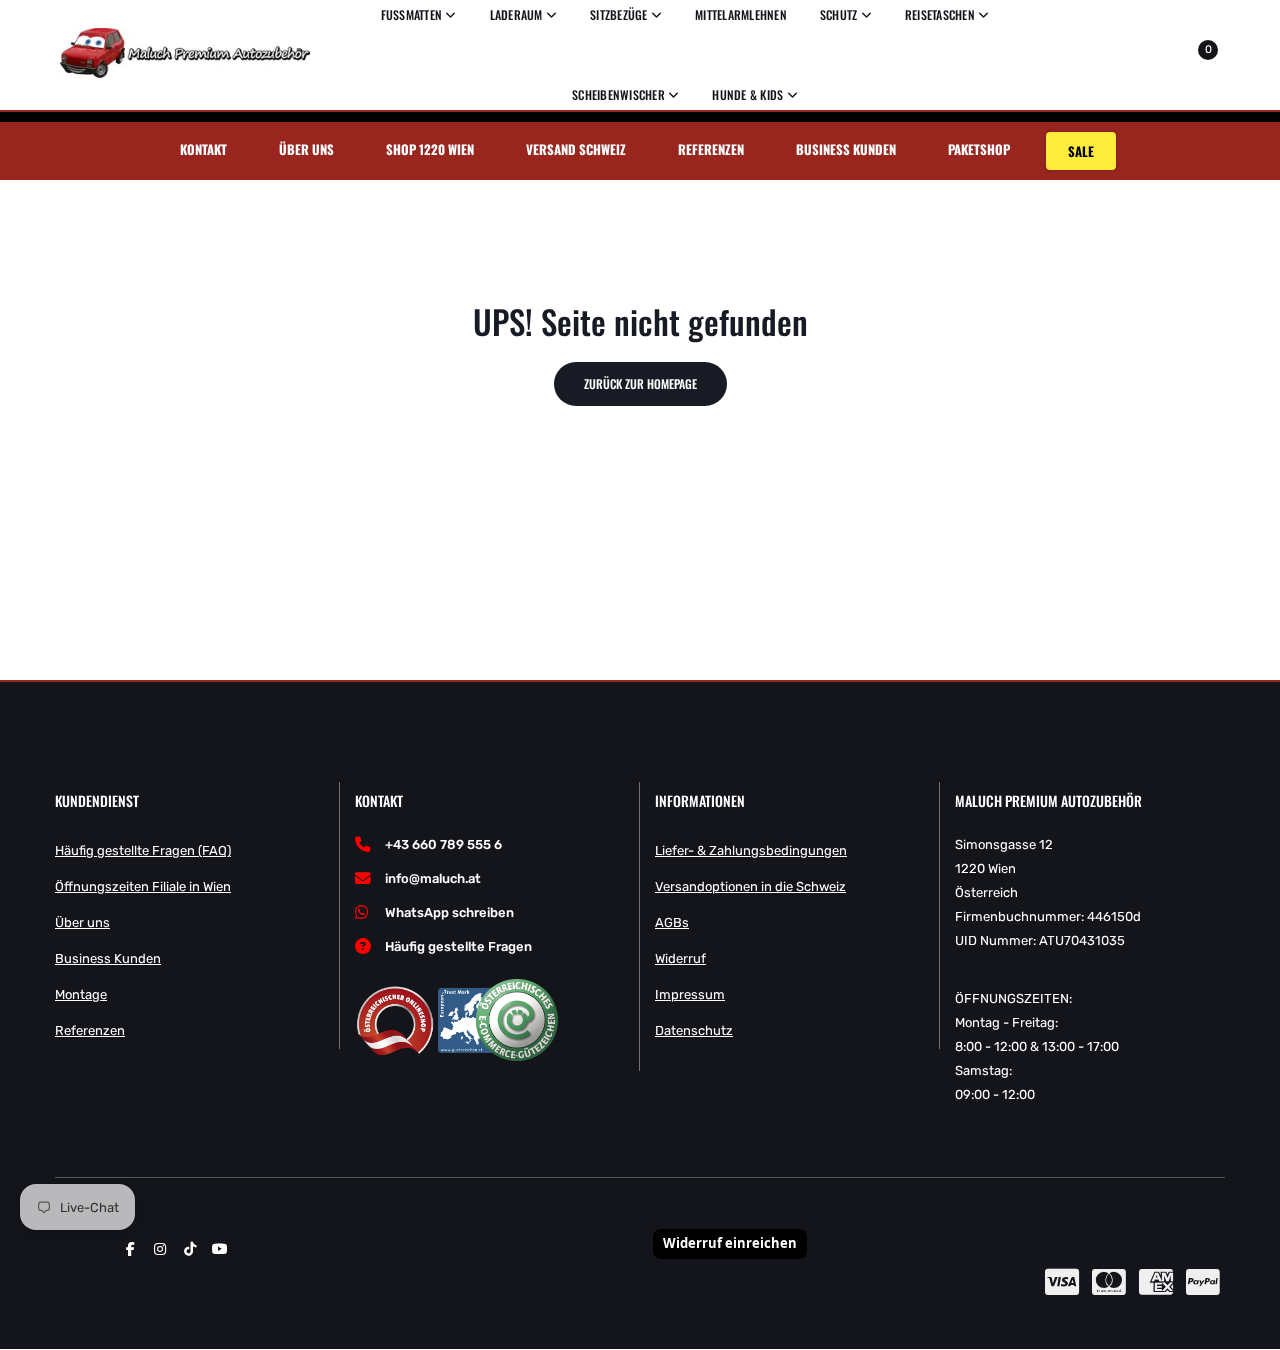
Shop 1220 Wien (430, 149)
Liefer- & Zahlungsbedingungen (751, 850)
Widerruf (680, 958)
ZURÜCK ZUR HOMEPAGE (640, 383)
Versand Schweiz (576, 149)
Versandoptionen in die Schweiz (750, 886)
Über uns (82, 922)
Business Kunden (846, 149)
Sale (1081, 151)
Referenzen (711, 149)
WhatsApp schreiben (449, 912)
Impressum (690, 994)
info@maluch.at (433, 878)
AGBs (672, 922)
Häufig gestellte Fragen (458, 946)
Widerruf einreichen (730, 1243)
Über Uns (306, 149)
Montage (81, 994)
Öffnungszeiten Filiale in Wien (143, 886)
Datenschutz (694, 1030)
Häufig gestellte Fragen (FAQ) (143, 850)
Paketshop (979, 149)
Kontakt (203, 149)
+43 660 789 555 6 (443, 844)
